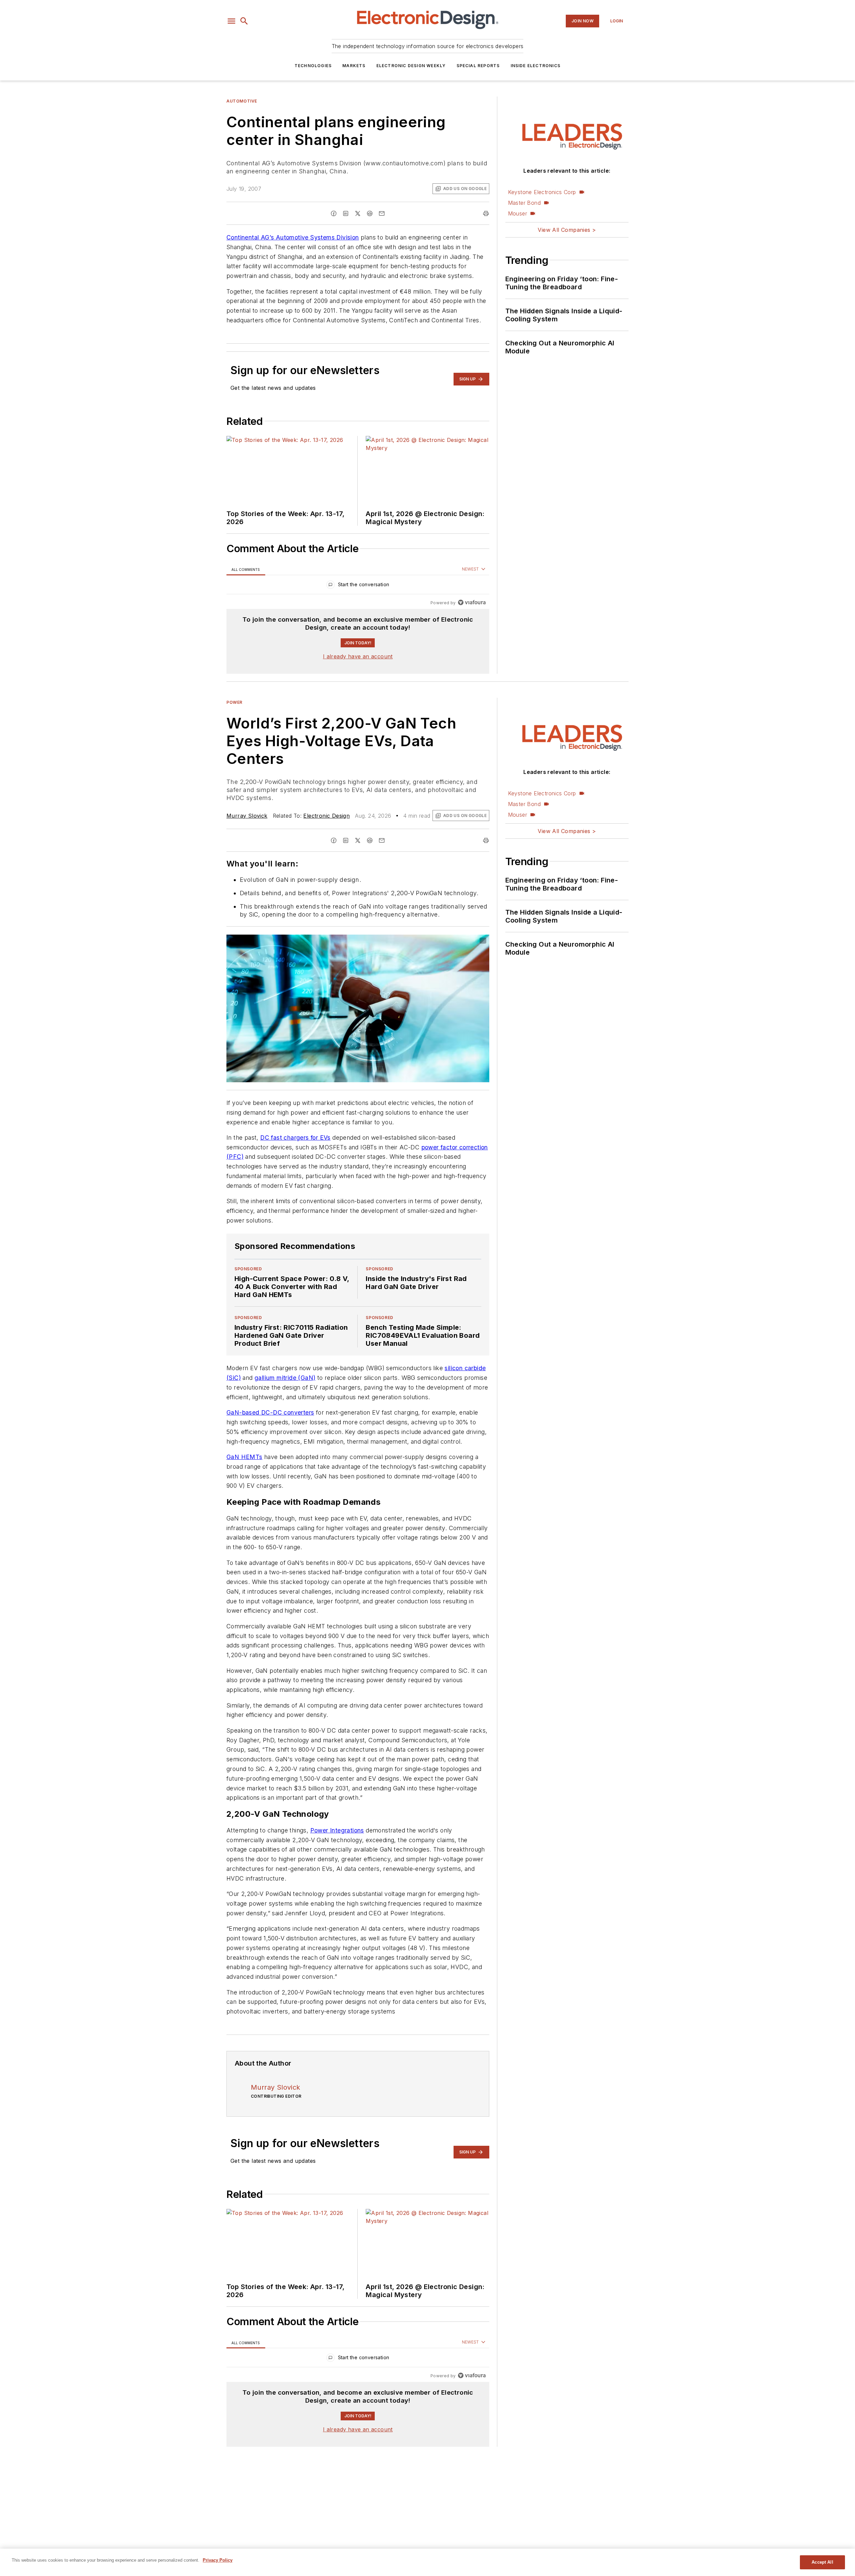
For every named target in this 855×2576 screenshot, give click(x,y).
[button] (231, 21)
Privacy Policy (218, 2560)
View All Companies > (567, 230)
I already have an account (358, 656)
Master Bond (524, 203)
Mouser (518, 213)
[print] (486, 213)
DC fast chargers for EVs (295, 1138)
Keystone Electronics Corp (542, 192)
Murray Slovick (247, 816)
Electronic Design (326, 816)
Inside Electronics (536, 66)
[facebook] (334, 213)
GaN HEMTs (244, 1457)
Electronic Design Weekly (411, 66)
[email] (382, 213)
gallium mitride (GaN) (285, 1378)
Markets (354, 66)
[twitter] (358, 213)
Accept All (822, 2562)
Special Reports (478, 66)
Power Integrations (337, 1830)
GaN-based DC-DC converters (270, 1412)
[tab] (246, 569)
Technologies (313, 66)
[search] (244, 21)
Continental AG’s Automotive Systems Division (293, 237)
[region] (358, 586)
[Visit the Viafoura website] (472, 602)
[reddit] (370, 213)
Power (234, 702)
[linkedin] (346, 213)
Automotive (242, 101)
